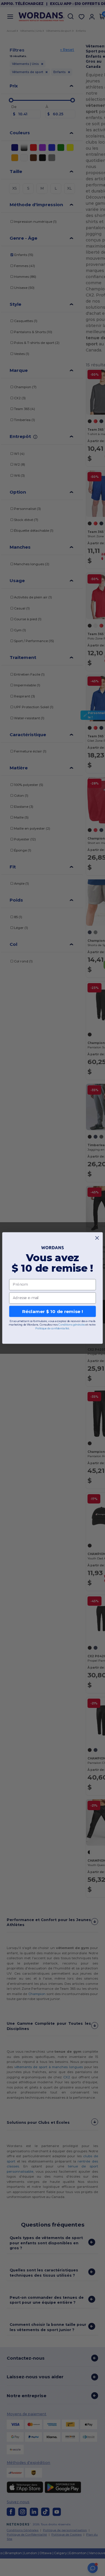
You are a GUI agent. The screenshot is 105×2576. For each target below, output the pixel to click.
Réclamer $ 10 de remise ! (52, 1311)
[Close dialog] (97, 1238)
